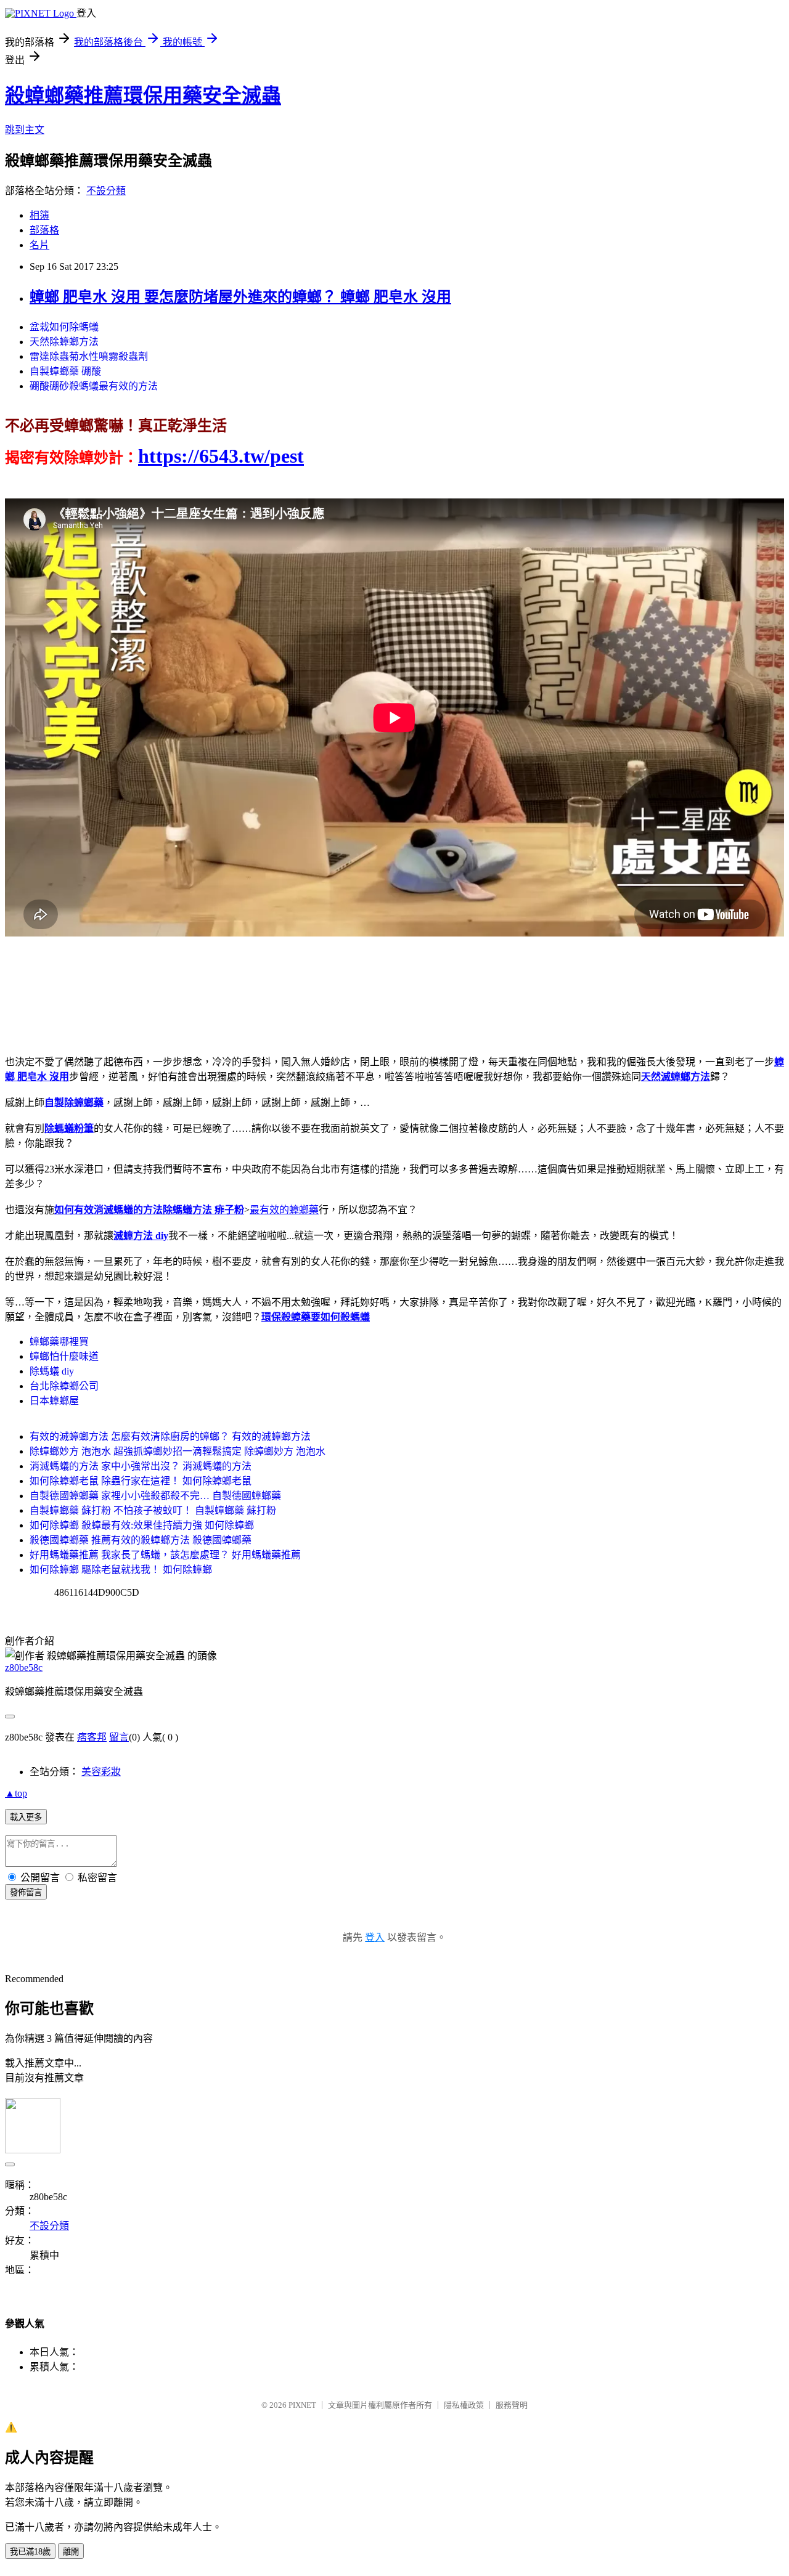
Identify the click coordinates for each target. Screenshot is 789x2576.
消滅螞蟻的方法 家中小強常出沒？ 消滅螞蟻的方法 (141, 1466)
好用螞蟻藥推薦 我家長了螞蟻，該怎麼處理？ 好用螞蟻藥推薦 (165, 1555)
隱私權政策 (464, 2405)
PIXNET (302, 2405)
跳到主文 (25, 130)
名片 (39, 245)
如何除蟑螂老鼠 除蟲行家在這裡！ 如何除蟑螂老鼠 (141, 1481)
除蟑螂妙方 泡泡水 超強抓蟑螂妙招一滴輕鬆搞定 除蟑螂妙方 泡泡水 (178, 1451)
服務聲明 (512, 2405)
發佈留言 (26, 1892)
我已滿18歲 (30, 2552)
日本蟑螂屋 (54, 1401)
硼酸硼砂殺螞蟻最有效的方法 (94, 386)
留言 (119, 1737)
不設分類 (106, 191)
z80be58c (24, 1668)
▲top (16, 1793)
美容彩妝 (101, 1772)
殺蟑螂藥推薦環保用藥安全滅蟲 (143, 95)
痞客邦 (92, 1737)
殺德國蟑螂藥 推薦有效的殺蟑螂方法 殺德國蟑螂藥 (141, 1540)
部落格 (44, 230)
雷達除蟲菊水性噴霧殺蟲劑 (89, 356)
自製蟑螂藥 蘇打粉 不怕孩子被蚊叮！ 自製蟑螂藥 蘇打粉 (153, 1510)
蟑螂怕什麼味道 (64, 1356)
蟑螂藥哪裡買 (59, 1342)
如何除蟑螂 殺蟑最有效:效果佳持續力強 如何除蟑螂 (142, 1525)
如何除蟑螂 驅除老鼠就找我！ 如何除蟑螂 (121, 1570)
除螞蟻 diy (52, 1371)
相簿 (39, 215)
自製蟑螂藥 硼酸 (65, 371)
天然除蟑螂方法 (64, 342)
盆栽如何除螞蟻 (64, 327)
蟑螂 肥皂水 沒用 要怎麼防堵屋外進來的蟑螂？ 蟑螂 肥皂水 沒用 (240, 297)
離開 (71, 2552)
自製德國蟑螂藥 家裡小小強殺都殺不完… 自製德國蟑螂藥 (155, 1496)
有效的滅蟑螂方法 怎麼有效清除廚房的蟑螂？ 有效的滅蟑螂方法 (170, 1436)
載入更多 (26, 1817)
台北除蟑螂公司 (64, 1386)
